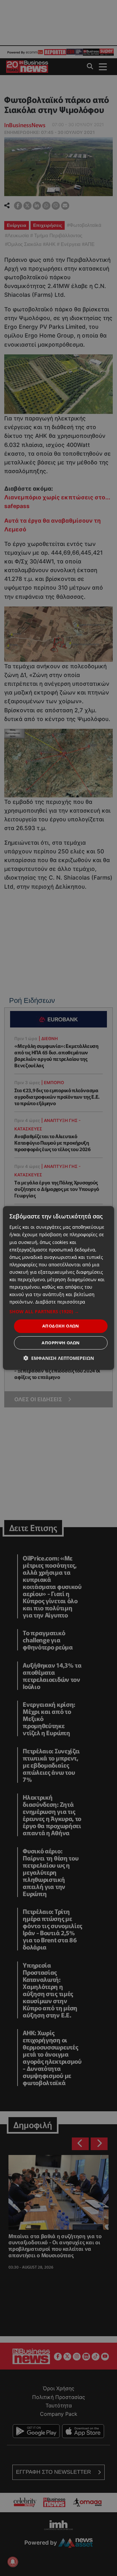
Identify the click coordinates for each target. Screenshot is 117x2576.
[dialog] (58, 1288)
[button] (58, 1312)
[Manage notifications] (13, 2562)
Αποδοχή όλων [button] (61, 1326)
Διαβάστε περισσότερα (60, 1302)
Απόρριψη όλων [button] (61, 1343)
